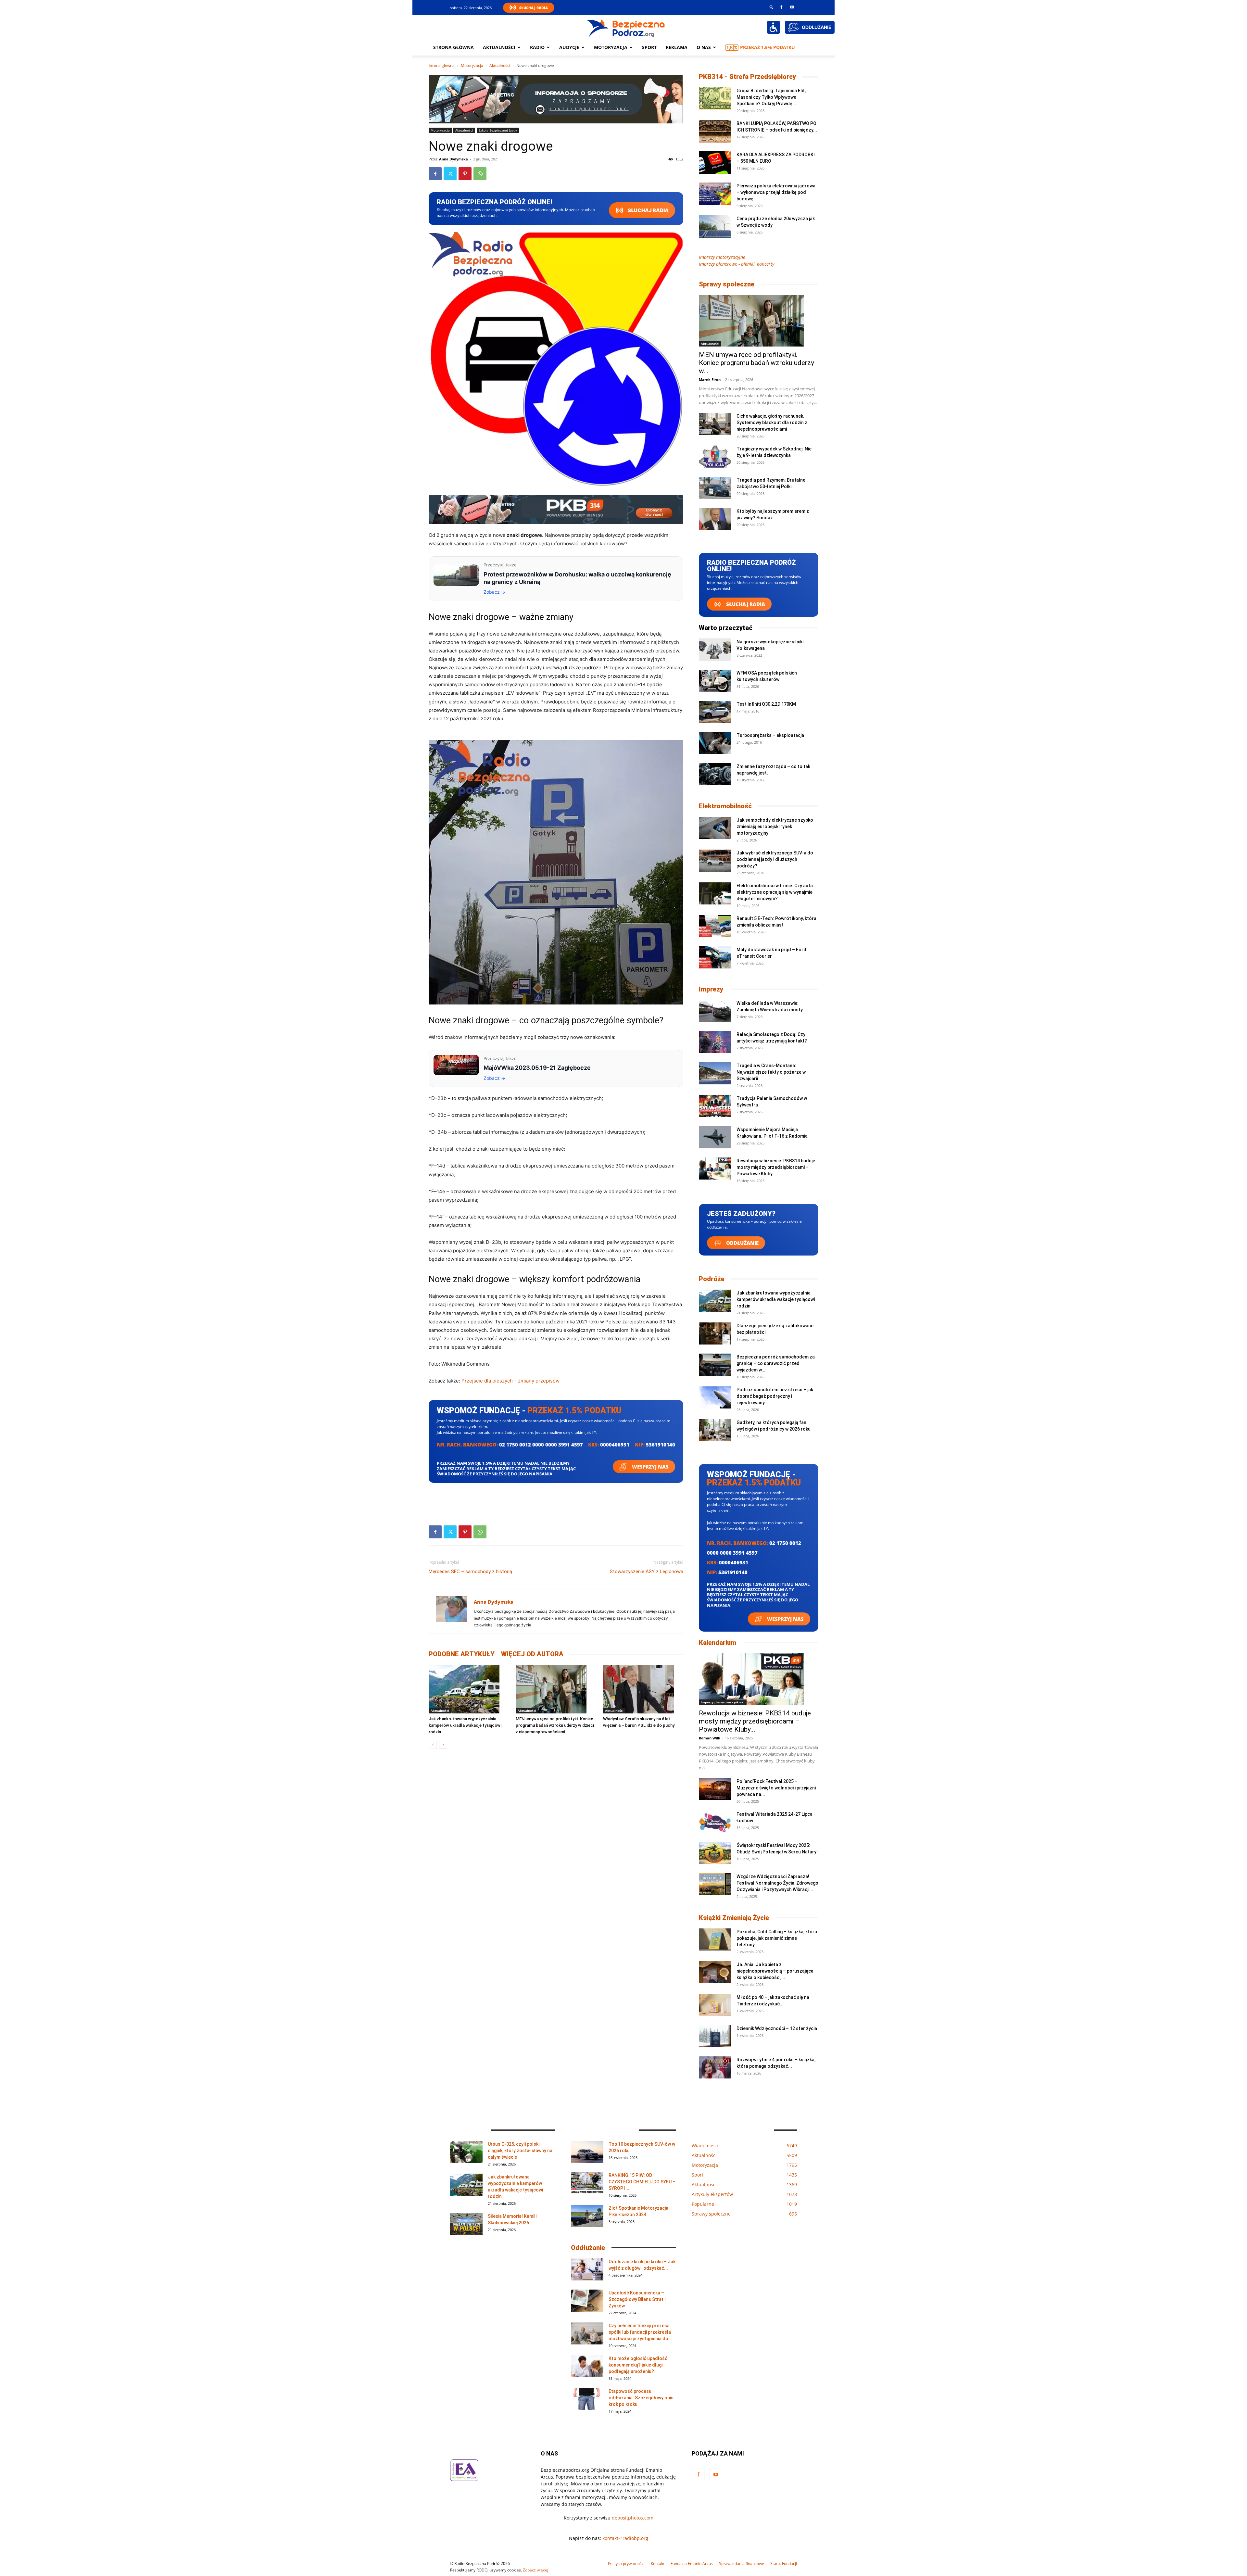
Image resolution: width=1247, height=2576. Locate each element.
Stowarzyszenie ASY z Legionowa (647, 1572)
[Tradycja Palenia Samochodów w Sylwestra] (715, 1106)
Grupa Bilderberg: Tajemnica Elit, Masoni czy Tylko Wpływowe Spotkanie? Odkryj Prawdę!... (771, 97)
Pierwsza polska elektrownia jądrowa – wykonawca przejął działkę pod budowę (776, 192)
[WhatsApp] (480, 174)
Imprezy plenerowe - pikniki (723, 1702)
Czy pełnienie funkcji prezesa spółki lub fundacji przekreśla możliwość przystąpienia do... (640, 2332)
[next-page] (443, 1745)
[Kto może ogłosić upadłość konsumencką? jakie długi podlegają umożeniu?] (587, 2366)
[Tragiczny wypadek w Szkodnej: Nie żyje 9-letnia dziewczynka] (715, 457)
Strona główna (453, 47)
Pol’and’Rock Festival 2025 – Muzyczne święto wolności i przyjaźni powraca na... (776, 1788)
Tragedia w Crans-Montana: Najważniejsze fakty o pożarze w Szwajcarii (771, 1072)
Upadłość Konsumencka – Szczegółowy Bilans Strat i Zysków (637, 2299)
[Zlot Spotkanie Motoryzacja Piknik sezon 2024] (587, 2216)
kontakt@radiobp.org (625, 2538)
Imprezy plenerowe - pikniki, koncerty (737, 264)
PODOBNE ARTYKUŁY (462, 1654)
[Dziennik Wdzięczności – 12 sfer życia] (715, 2036)
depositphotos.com (633, 2518)
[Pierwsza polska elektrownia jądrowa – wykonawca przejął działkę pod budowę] (715, 194)
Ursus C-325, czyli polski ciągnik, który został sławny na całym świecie (520, 2151)
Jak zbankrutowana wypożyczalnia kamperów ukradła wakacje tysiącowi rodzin (465, 1725)
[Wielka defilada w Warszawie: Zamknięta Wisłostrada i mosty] (715, 1011)
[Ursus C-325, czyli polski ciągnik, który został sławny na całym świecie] (466, 2152)
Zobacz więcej (535, 2570)
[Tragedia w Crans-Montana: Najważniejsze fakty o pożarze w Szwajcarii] (715, 1073)
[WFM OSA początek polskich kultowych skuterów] (715, 681)
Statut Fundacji (784, 2563)
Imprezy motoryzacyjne (722, 257)
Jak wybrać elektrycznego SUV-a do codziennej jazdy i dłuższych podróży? (775, 859)
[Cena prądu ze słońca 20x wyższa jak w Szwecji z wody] (715, 227)
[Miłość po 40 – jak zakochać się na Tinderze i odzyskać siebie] (715, 2005)
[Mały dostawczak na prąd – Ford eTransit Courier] (715, 958)
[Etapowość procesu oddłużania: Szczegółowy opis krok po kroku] (587, 2399)
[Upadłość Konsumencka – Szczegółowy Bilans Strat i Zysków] (587, 2301)
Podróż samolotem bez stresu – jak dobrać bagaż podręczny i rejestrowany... (775, 1396)
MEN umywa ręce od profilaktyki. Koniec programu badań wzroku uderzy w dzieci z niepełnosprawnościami (555, 1725)
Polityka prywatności (626, 2563)
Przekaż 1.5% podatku (768, 47)
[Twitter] (450, 174)
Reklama (677, 47)
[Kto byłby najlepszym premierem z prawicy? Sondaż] (715, 519)
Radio (537, 47)
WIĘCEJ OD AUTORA (532, 1654)
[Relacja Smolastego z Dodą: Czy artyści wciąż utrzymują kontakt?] (715, 1042)
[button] (772, 7)
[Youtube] (792, 7)
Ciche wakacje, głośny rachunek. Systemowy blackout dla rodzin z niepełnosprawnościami (772, 423)
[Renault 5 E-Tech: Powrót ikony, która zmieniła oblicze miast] (715, 926)
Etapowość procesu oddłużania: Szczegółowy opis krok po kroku (641, 2398)
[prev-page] (433, 1745)
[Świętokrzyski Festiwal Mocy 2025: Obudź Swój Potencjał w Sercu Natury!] (715, 1853)
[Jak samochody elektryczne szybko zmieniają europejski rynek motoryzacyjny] (715, 828)
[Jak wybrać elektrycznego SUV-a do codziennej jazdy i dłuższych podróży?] (715, 861)
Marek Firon (710, 379)
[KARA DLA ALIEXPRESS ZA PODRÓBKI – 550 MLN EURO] (715, 163)
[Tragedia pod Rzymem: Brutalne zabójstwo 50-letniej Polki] (715, 488)
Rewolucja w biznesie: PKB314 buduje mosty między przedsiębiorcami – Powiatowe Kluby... (776, 1167)
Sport (649, 47)
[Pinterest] (465, 174)
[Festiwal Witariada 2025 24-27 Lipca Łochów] (715, 1822)
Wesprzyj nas (650, 1467)
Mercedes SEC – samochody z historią (470, 1572)
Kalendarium (718, 1643)
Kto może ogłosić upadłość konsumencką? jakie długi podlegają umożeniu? (638, 2365)
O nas (704, 47)
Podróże (712, 1279)
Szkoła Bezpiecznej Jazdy (498, 130)
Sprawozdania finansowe (742, 2563)
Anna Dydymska (453, 159)
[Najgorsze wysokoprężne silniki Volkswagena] (715, 650)
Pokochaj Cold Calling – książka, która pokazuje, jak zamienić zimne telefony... (777, 1938)
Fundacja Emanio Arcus (692, 2563)
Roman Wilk (710, 1738)
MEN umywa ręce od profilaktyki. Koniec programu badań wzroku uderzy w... (756, 363)
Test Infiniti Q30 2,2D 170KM (766, 704)
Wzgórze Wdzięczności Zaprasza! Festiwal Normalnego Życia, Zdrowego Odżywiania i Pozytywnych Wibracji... (777, 1883)
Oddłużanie (742, 1243)
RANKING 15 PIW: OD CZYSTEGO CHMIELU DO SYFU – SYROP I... (642, 2182)
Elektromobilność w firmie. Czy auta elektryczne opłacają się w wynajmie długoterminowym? (775, 892)
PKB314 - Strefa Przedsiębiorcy (747, 77)
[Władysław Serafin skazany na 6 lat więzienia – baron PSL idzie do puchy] (643, 1689)
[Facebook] (781, 7)
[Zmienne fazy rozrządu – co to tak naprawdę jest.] (715, 774)
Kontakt (658, 2563)
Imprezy (711, 989)
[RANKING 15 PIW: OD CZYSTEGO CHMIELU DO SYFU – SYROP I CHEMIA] (587, 2183)
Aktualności (499, 47)
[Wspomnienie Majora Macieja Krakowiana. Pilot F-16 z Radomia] (715, 1137)
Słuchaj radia (648, 210)
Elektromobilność (725, 806)
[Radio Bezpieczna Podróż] (626, 28)
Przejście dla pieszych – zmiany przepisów (510, 1381)
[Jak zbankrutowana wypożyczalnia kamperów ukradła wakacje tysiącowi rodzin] (469, 1689)
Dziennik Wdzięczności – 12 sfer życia (777, 2028)
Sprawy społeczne (727, 284)
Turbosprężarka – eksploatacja (770, 735)
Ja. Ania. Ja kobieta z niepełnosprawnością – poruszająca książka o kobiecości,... (775, 1971)
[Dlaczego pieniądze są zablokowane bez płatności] (715, 1334)
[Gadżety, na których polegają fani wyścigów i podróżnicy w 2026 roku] (715, 1430)
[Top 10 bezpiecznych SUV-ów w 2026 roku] (587, 2152)
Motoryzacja (472, 65)
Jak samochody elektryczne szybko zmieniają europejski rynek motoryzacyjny (775, 827)
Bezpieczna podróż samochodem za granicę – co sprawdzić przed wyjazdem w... (776, 1363)
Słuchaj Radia (534, 8)
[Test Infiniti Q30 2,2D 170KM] (715, 712)
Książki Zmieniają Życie (734, 1918)
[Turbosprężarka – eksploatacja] (715, 743)
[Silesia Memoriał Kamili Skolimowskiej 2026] (466, 2224)
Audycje (569, 47)
